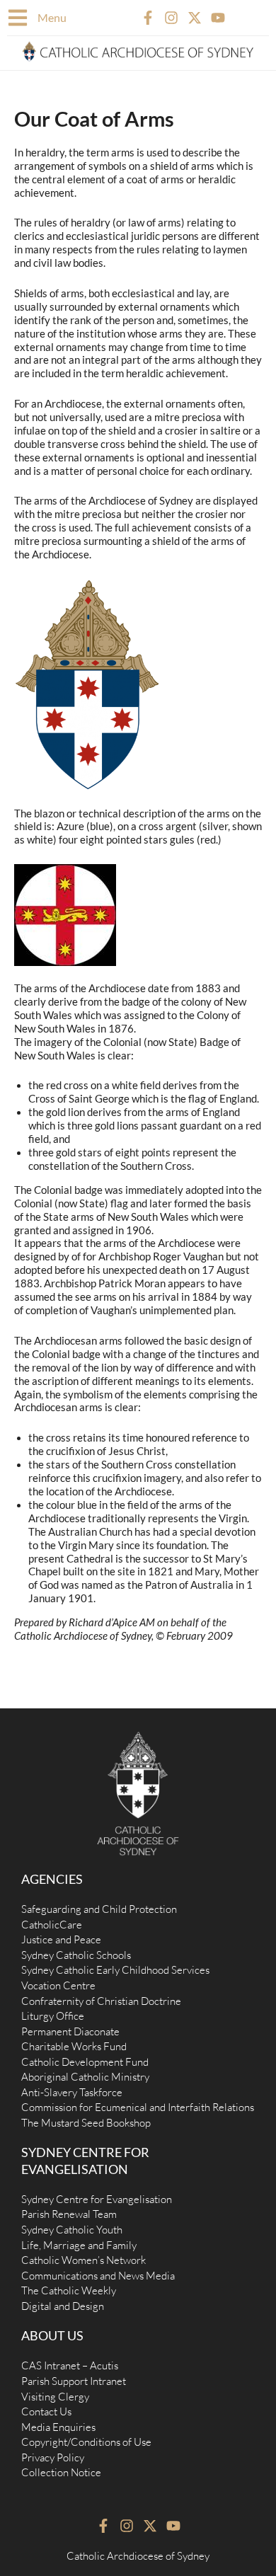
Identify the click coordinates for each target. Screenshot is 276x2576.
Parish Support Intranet (74, 2381)
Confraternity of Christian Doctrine (101, 2001)
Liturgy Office (53, 2016)
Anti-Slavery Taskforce (72, 2092)
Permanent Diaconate (70, 2031)
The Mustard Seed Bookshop (86, 2123)
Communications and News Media (98, 2276)
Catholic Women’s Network (84, 2260)
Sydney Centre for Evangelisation (97, 2199)
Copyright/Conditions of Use (86, 2442)
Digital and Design (63, 2306)
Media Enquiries (58, 2427)
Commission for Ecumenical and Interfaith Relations (138, 2107)
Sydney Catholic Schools (76, 1955)
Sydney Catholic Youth (72, 2230)
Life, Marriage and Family (79, 2245)
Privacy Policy (53, 2457)
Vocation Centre (58, 1985)
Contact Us (46, 2411)
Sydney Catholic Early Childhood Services (115, 1970)
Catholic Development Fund (85, 2062)
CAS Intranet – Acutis (70, 2365)
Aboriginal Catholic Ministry (85, 2077)
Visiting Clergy (55, 2397)
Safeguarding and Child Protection (99, 1909)
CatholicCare (52, 1925)
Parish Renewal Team (69, 2214)
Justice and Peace (61, 1939)
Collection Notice (61, 2472)
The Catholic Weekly (69, 2290)
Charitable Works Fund (74, 2046)
